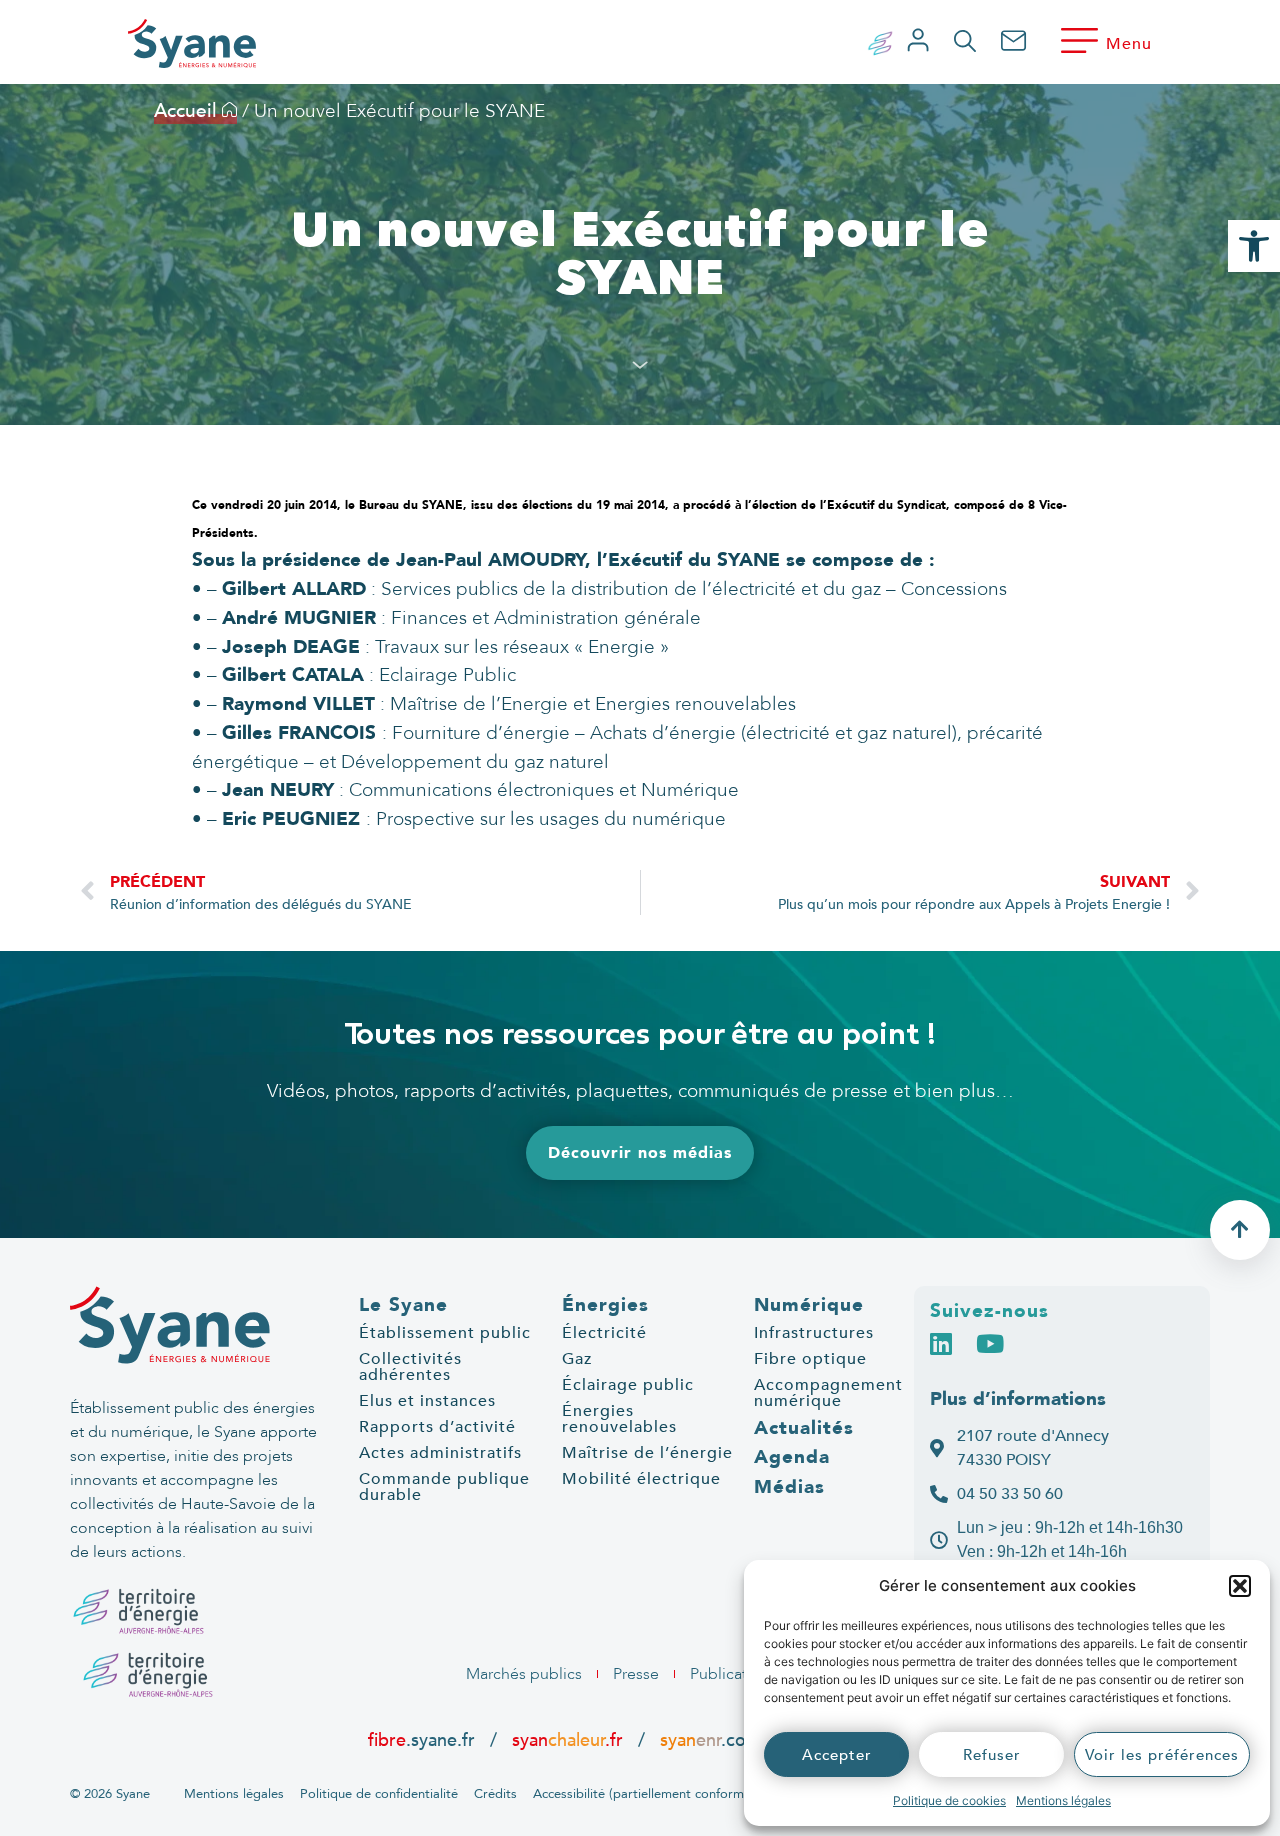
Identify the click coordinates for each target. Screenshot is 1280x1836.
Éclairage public (628, 1385)
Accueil (188, 111)
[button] (1240, 1586)
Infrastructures (814, 1333)
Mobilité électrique (641, 1479)
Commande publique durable (444, 1487)
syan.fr (567, 1740)
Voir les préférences (1162, 1755)
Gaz (577, 1359)
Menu (1129, 44)
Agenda (792, 1457)
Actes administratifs (440, 1453)
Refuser (992, 1755)
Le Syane (403, 1305)
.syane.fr (424, 1740)
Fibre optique (810, 1359)
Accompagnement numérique (828, 1393)
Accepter (837, 1755)
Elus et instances (427, 1401)
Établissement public (445, 1333)
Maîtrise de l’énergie (647, 1453)
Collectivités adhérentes (410, 1367)
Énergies (605, 1305)
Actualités (804, 1428)
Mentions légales (1063, 1800)
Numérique (809, 1305)
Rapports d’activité (437, 1427)
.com (710, 1740)
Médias (789, 1487)
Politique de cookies (949, 1800)
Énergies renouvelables (619, 1419)
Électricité (604, 1333)
